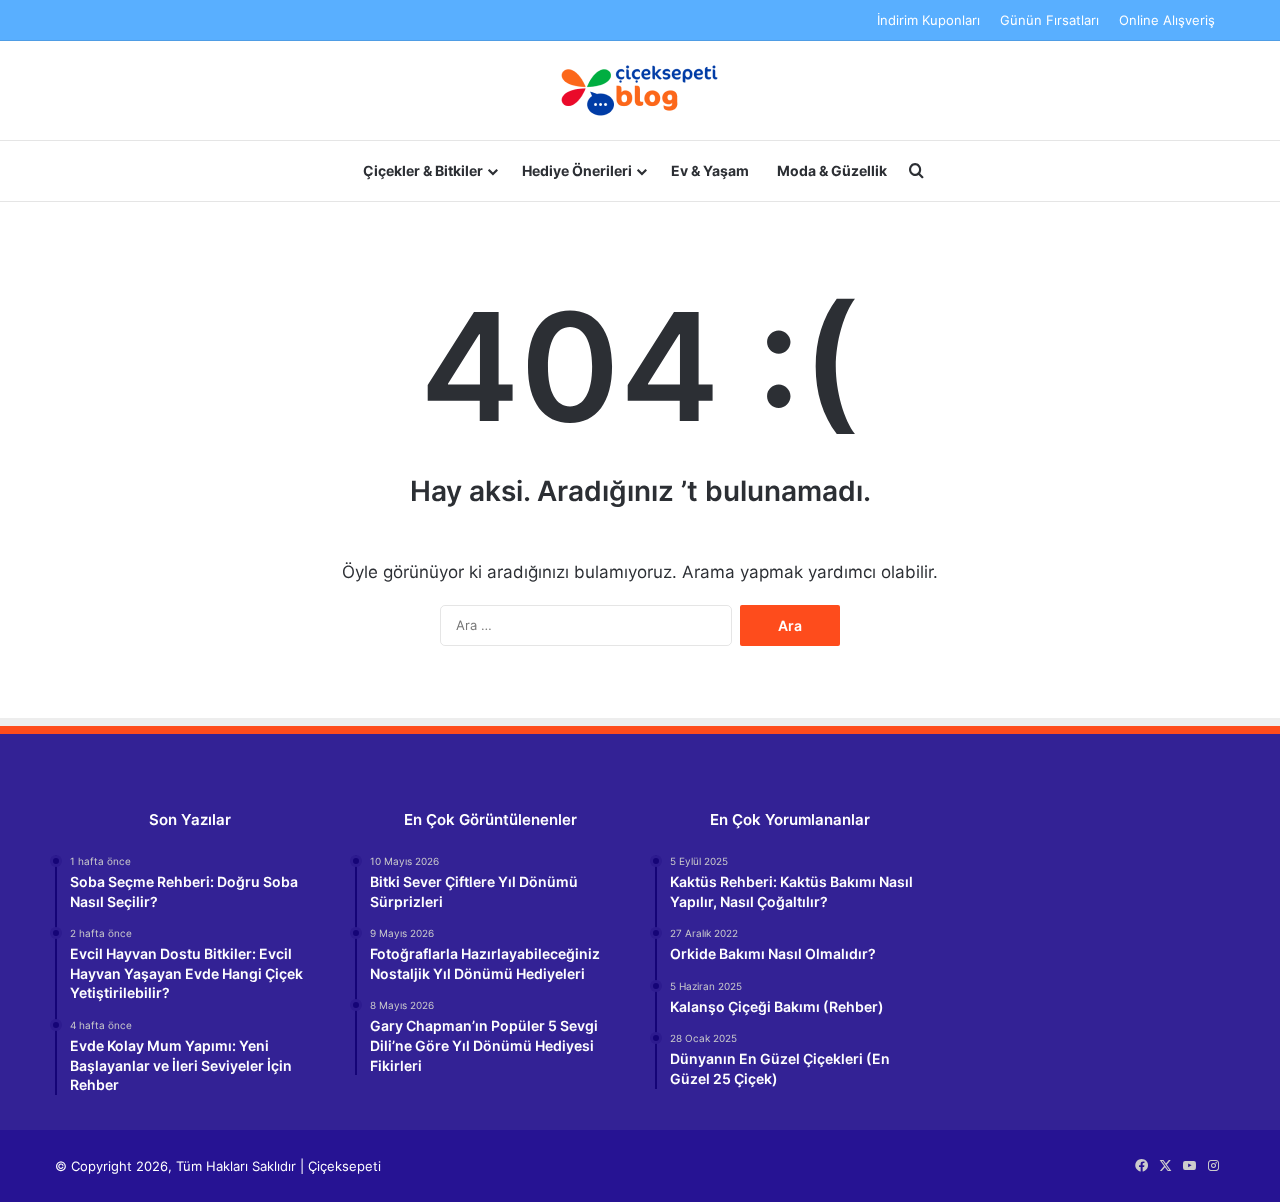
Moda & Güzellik (832, 170)
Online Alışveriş (1167, 20)
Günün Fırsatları (1049, 20)
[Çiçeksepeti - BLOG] (640, 90)
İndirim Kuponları (928, 20)
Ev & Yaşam (710, 170)
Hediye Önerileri (577, 170)
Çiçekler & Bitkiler (423, 170)
